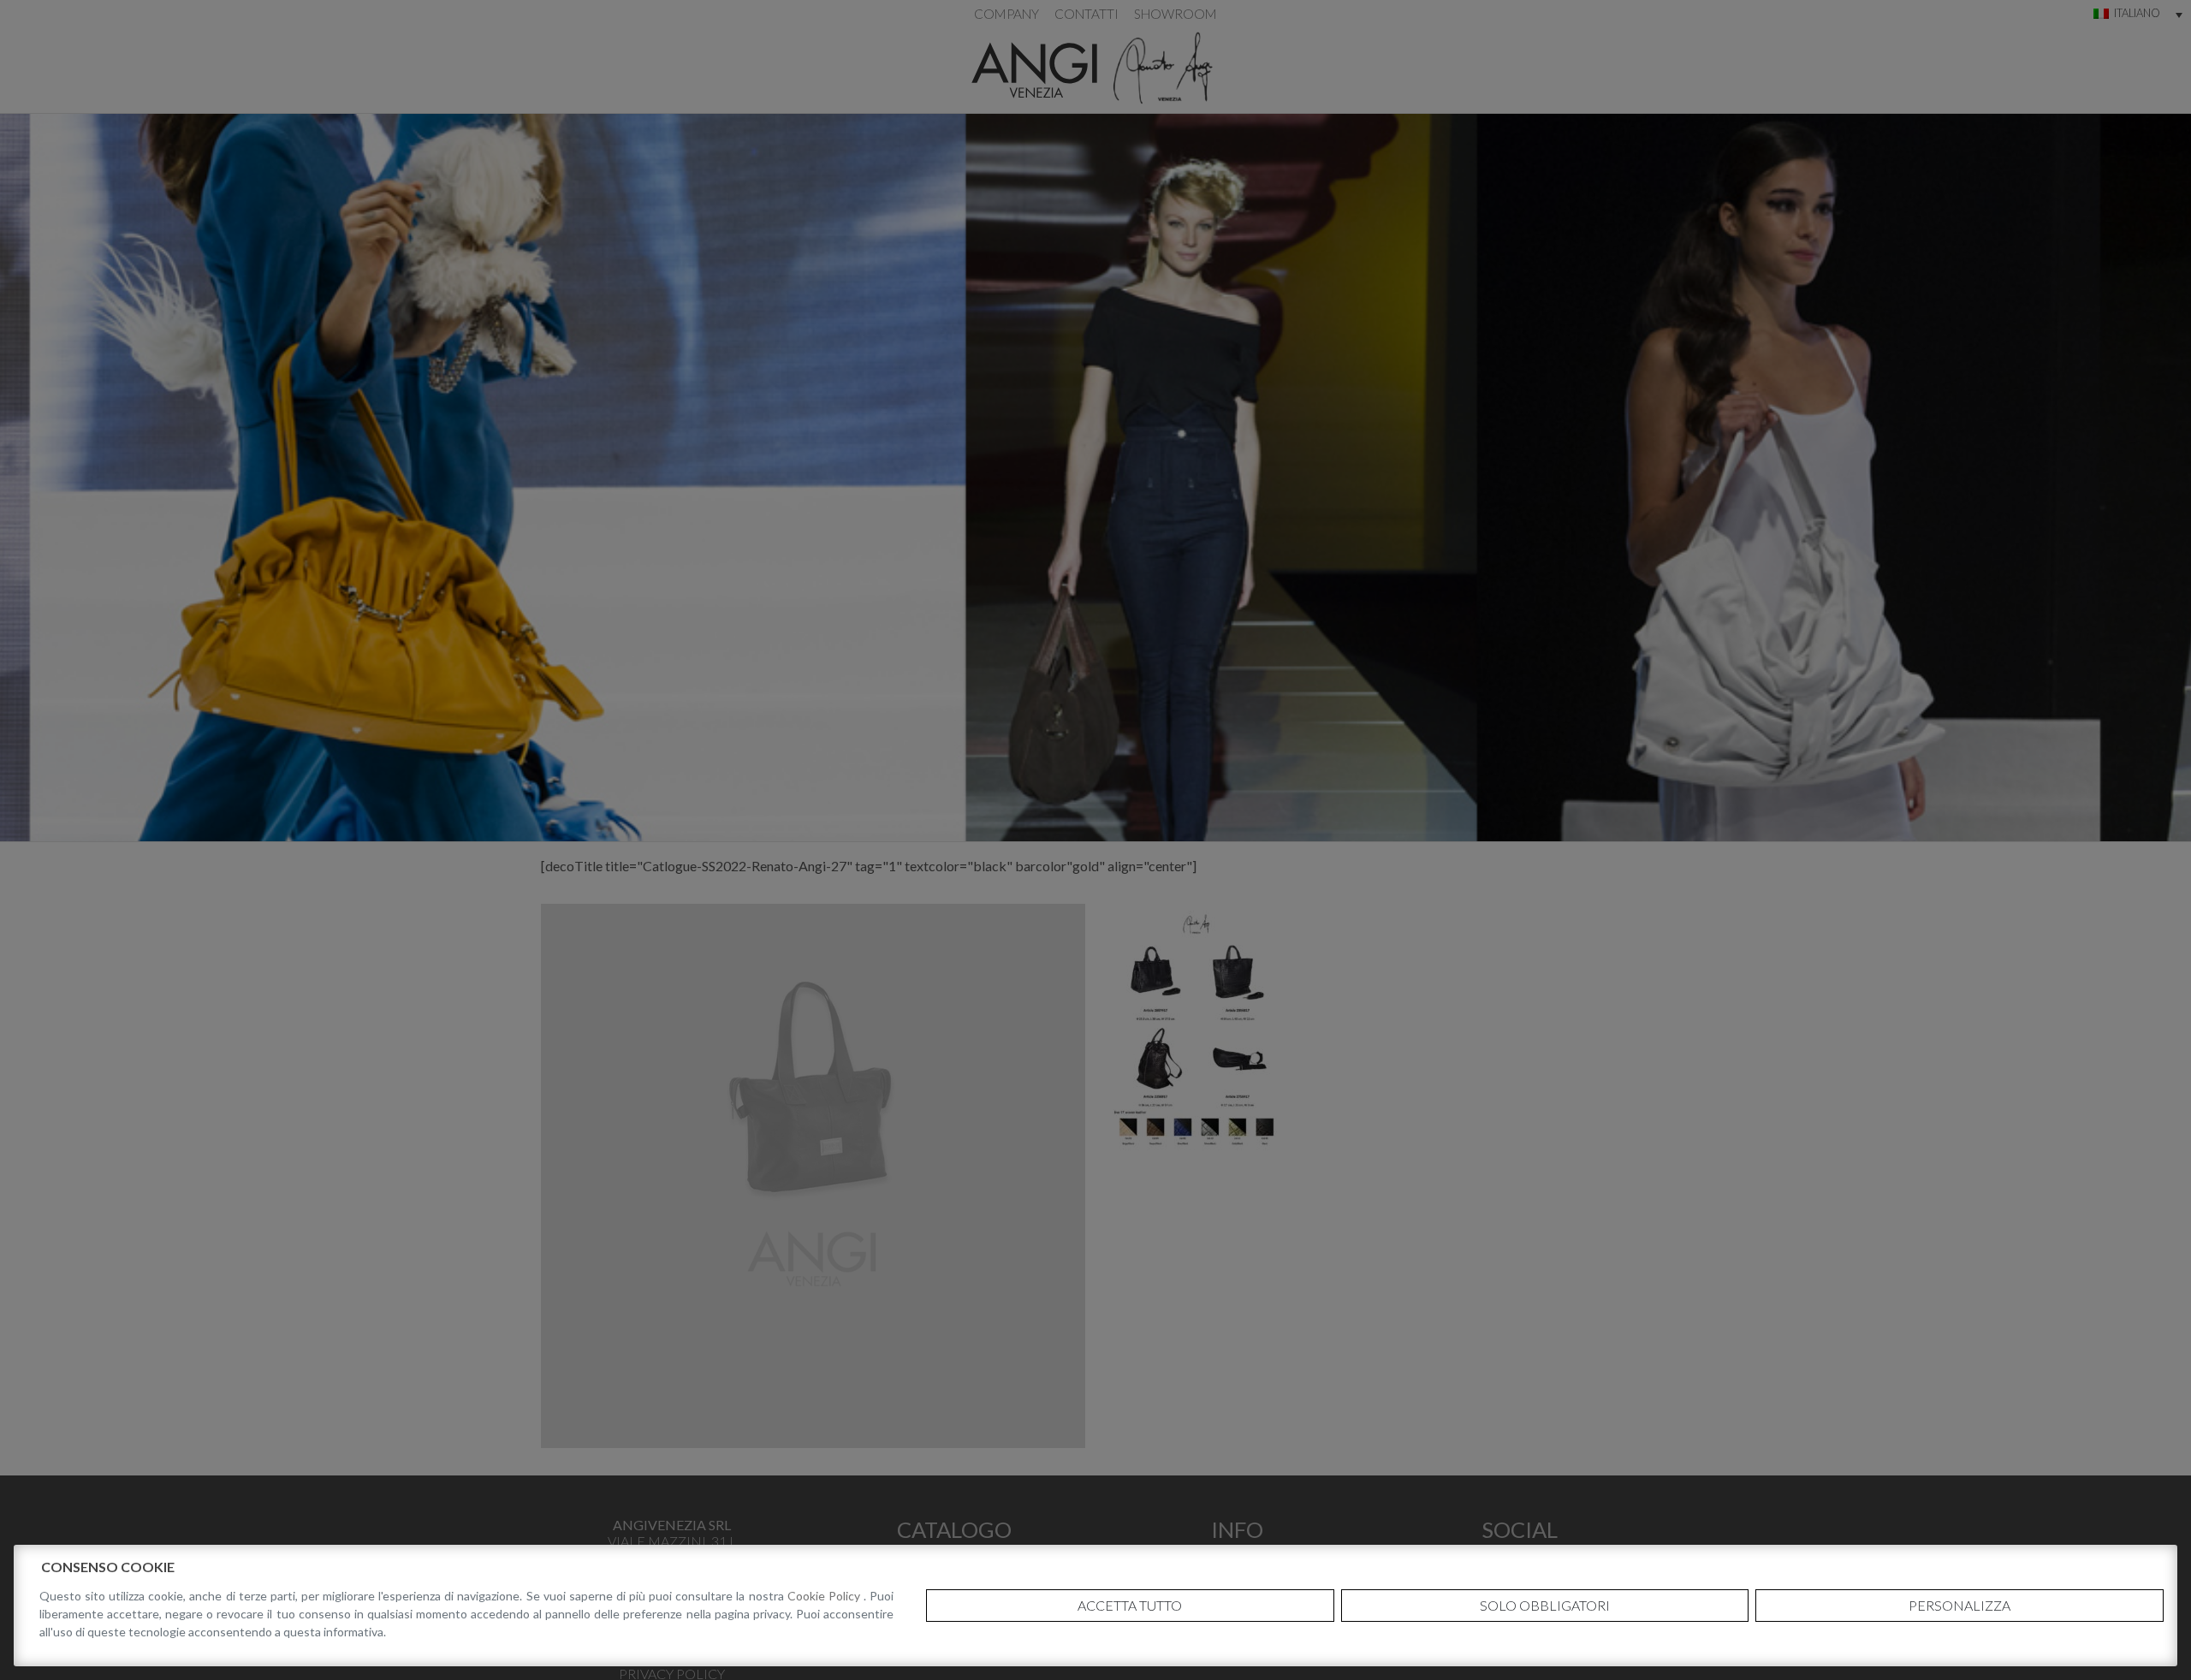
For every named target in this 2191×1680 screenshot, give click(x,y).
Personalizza (1959, 1605)
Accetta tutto (1130, 1605)
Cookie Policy (825, 1596)
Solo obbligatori (1545, 1605)
